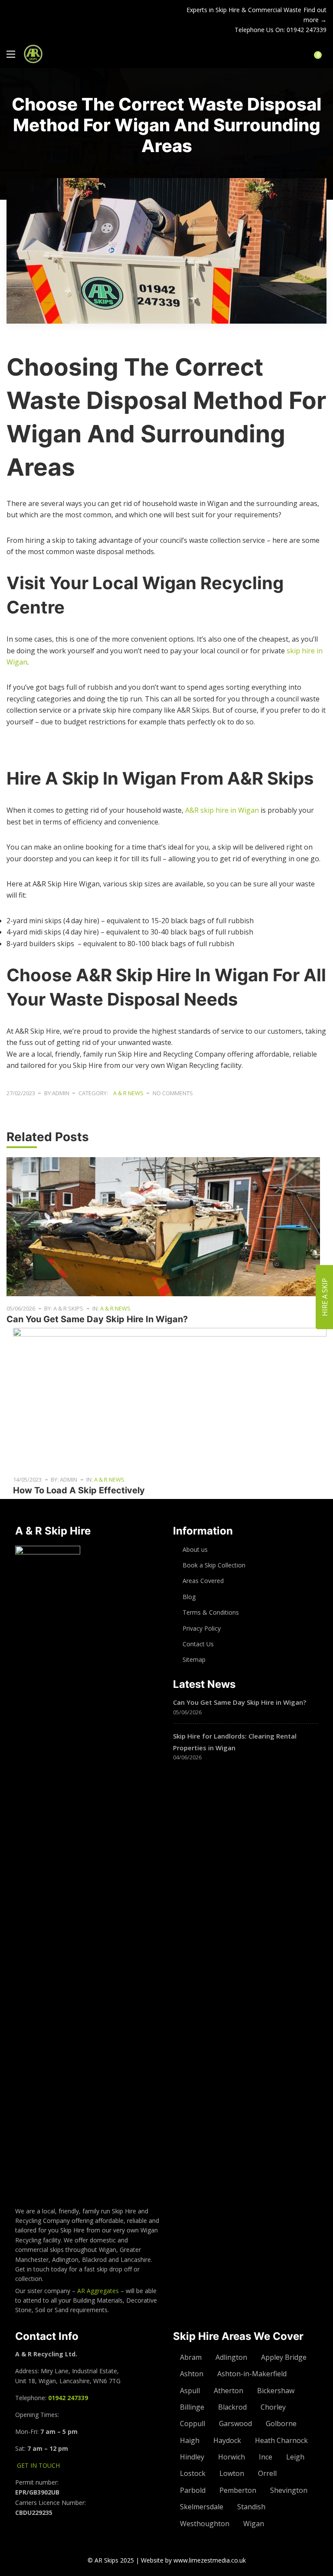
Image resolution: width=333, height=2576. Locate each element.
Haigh (190, 2440)
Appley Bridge (284, 2357)
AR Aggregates (98, 2291)
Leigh (295, 2457)
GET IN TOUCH (38, 2465)
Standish (251, 2507)
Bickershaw (276, 2391)
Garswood (235, 2424)
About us (195, 1549)
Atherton (229, 2391)
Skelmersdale (202, 2507)
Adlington (231, 2357)
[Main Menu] (11, 54)
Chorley (273, 2407)
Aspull (190, 2391)
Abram (191, 2357)
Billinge (192, 2407)
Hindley (192, 2457)
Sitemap (194, 1659)
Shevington (289, 2490)
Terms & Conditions (211, 1612)
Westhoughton (205, 2524)
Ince (266, 2457)
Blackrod (232, 2407)
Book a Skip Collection (214, 1565)
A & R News (128, 1093)
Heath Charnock (281, 2440)
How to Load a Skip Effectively (79, 1490)
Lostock (193, 2473)
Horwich (232, 2457)
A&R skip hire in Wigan (222, 810)
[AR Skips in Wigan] (33, 54)
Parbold (193, 2490)
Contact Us (198, 1644)
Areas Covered (203, 1581)
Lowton (232, 2473)
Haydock (227, 2440)
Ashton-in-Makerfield (252, 2374)
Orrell (267, 2473)
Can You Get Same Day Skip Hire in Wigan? (97, 1319)
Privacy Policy (202, 1628)
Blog (189, 1597)
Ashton (192, 2374)
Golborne (281, 2424)
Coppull (193, 2424)
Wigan (254, 2524)
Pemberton (238, 2490)
